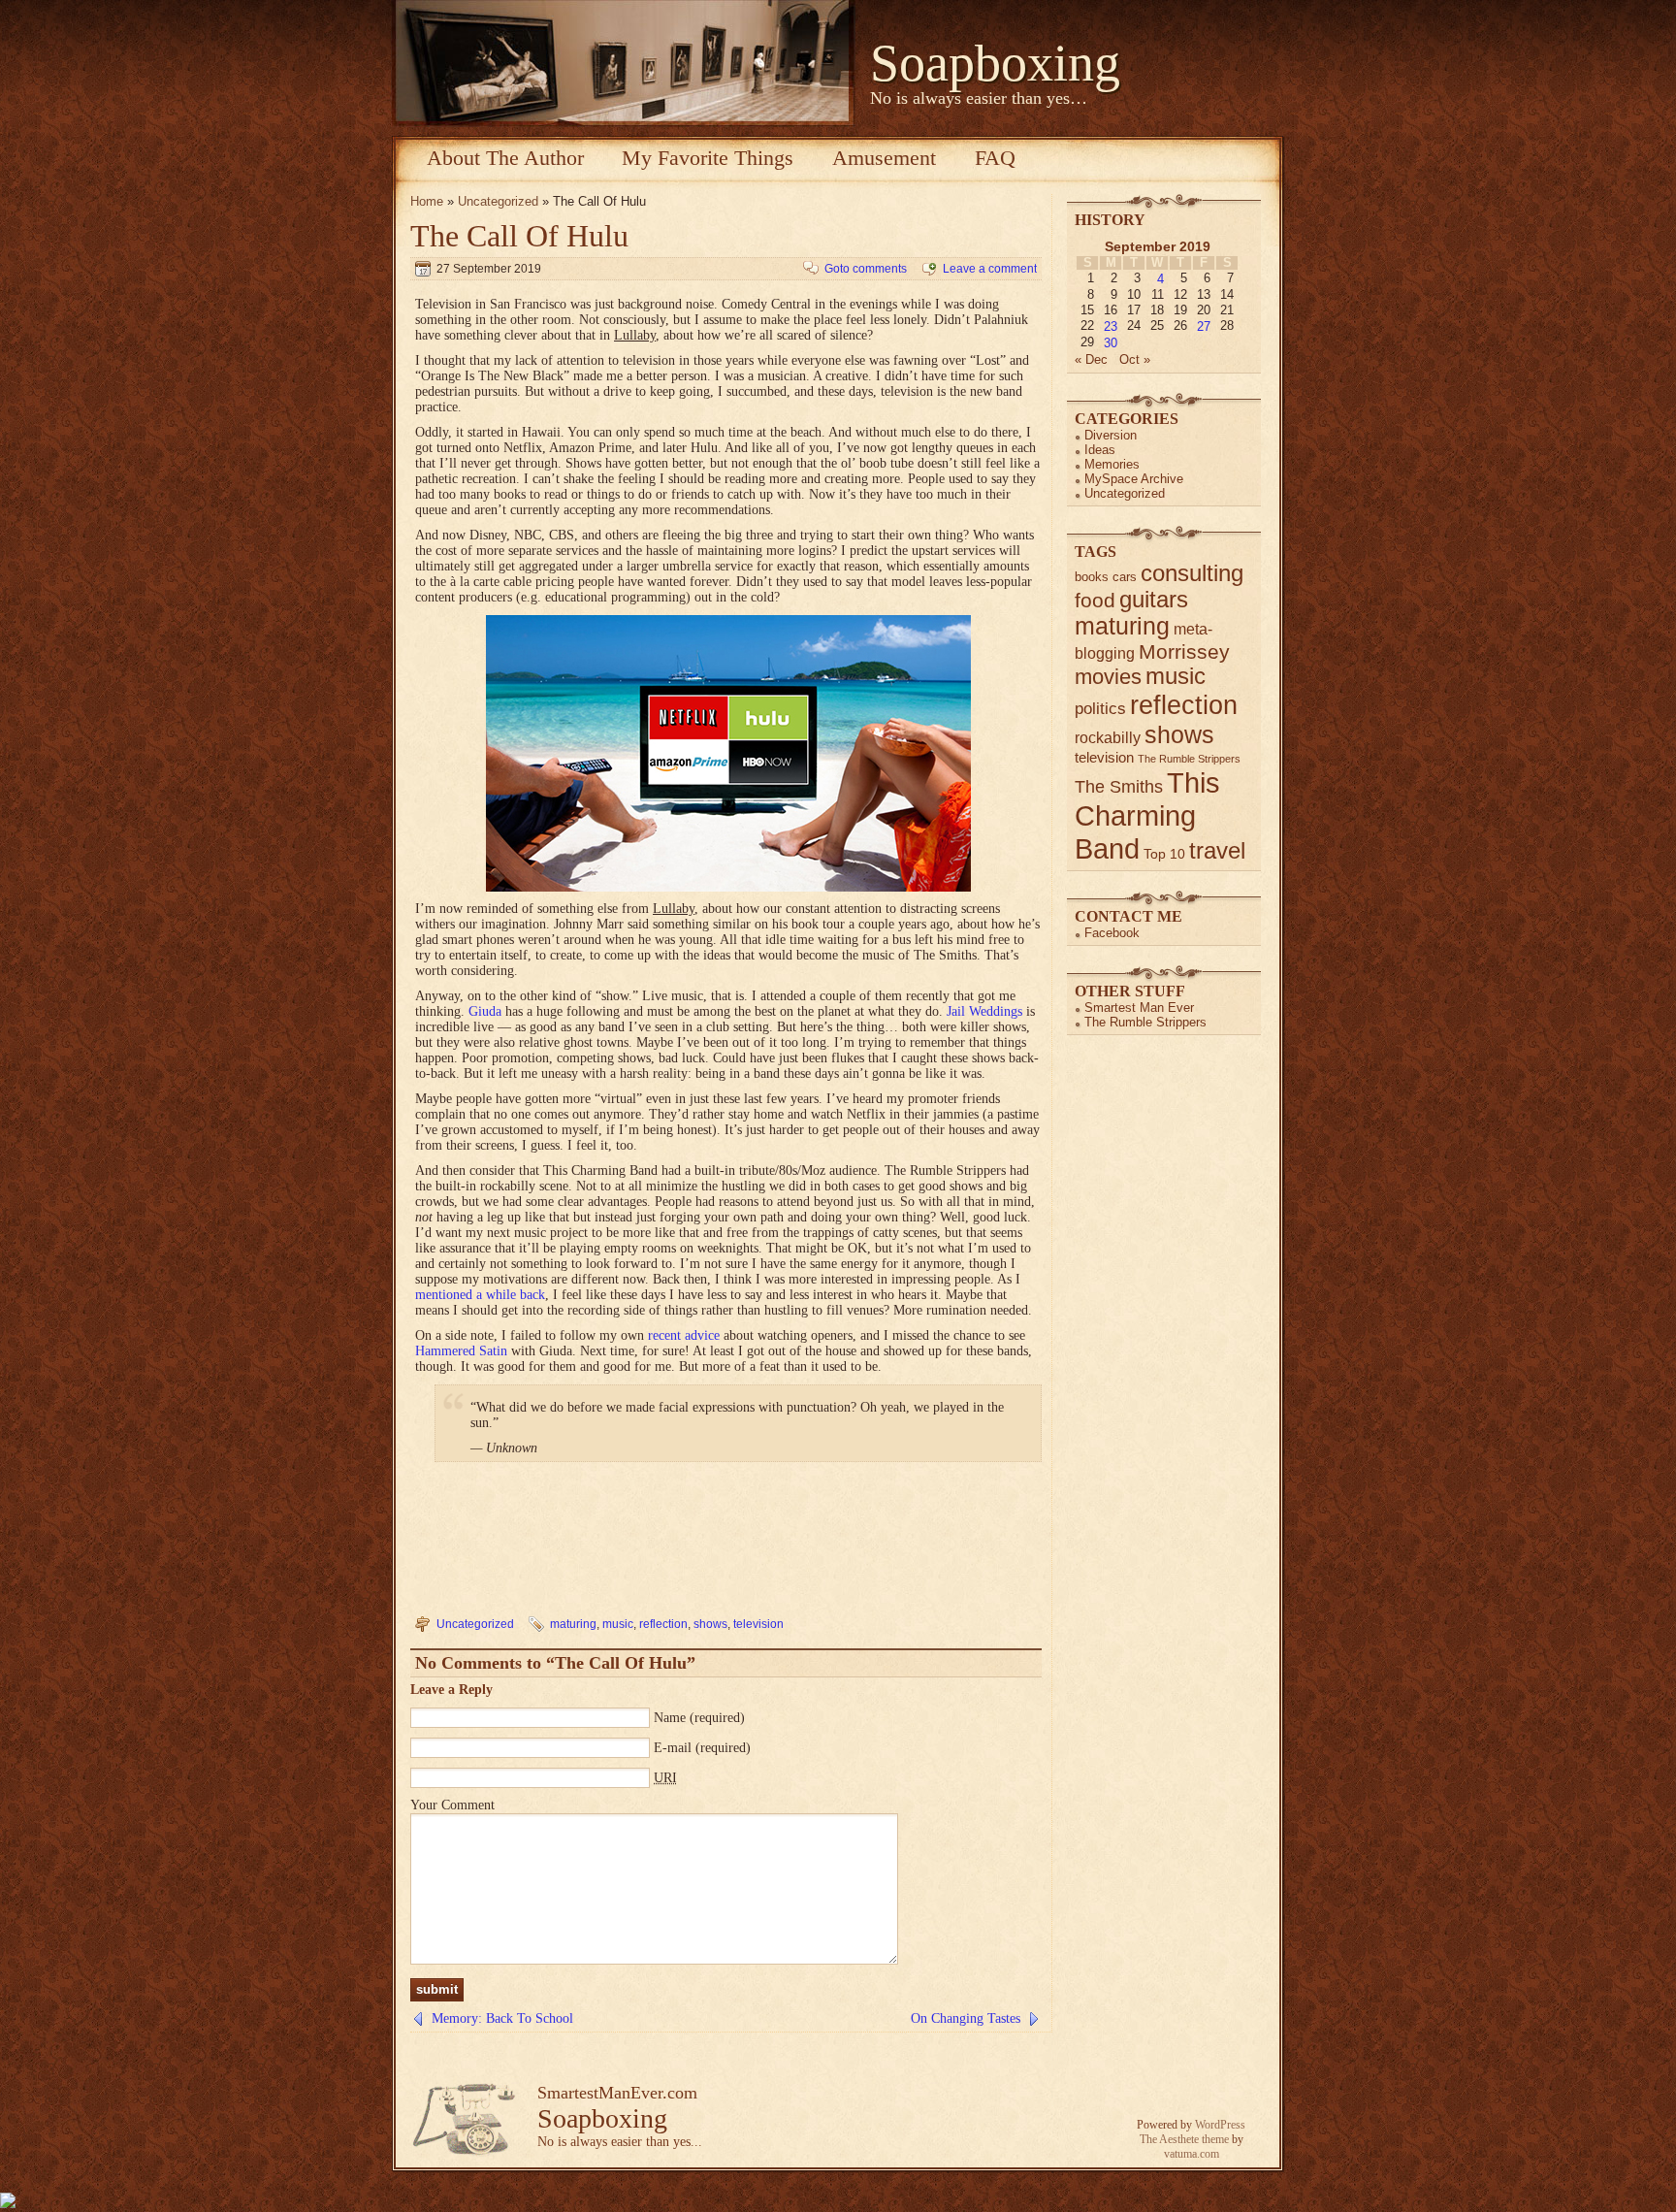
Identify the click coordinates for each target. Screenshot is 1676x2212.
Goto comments (866, 269)
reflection (663, 1624)
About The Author (505, 158)
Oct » (1135, 359)
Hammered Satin (461, 1351)
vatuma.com (1192, 2154)
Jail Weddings (984, 1011)
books (1092, 577)
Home (427, 201)
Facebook (1112, 933)
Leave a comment (990, 269)
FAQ (995, 158)
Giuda (485, 1011)
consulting (1192, 573)
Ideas (1100, 450)
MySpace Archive (1134, 479)
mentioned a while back (480, 1295)
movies (1108, 677)
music (618, 1624)
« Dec (1091, 359)
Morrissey (1184, 651)
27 (1204, 326)
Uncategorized (498, 201)
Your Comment (452, 1805)
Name (670, 1718)
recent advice (684, 1335)
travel (1217, 850)
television (758, 1624)
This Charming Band (1147, 815)
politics (1100, 709)
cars (1125, 577)
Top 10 (1164, 854)
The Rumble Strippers (1189, 759)
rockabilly (1108, 738)
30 (1111, 343)
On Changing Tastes (966, 2018)
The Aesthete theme (1184, 2139)
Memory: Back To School (502, 2018)
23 (1111, 326)
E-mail (673, 1748)
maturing (573, 1624)
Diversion (1111, 435)
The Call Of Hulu (519, 236)
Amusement (884, 158)
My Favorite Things (708, 158)
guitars (1154, 600)
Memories (1112, 464)
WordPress (1220, 2125)
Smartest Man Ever (1139, 1008)
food (1095, 600)
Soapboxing (995, 63)
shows (710, 1624)
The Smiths (1119, 787)
